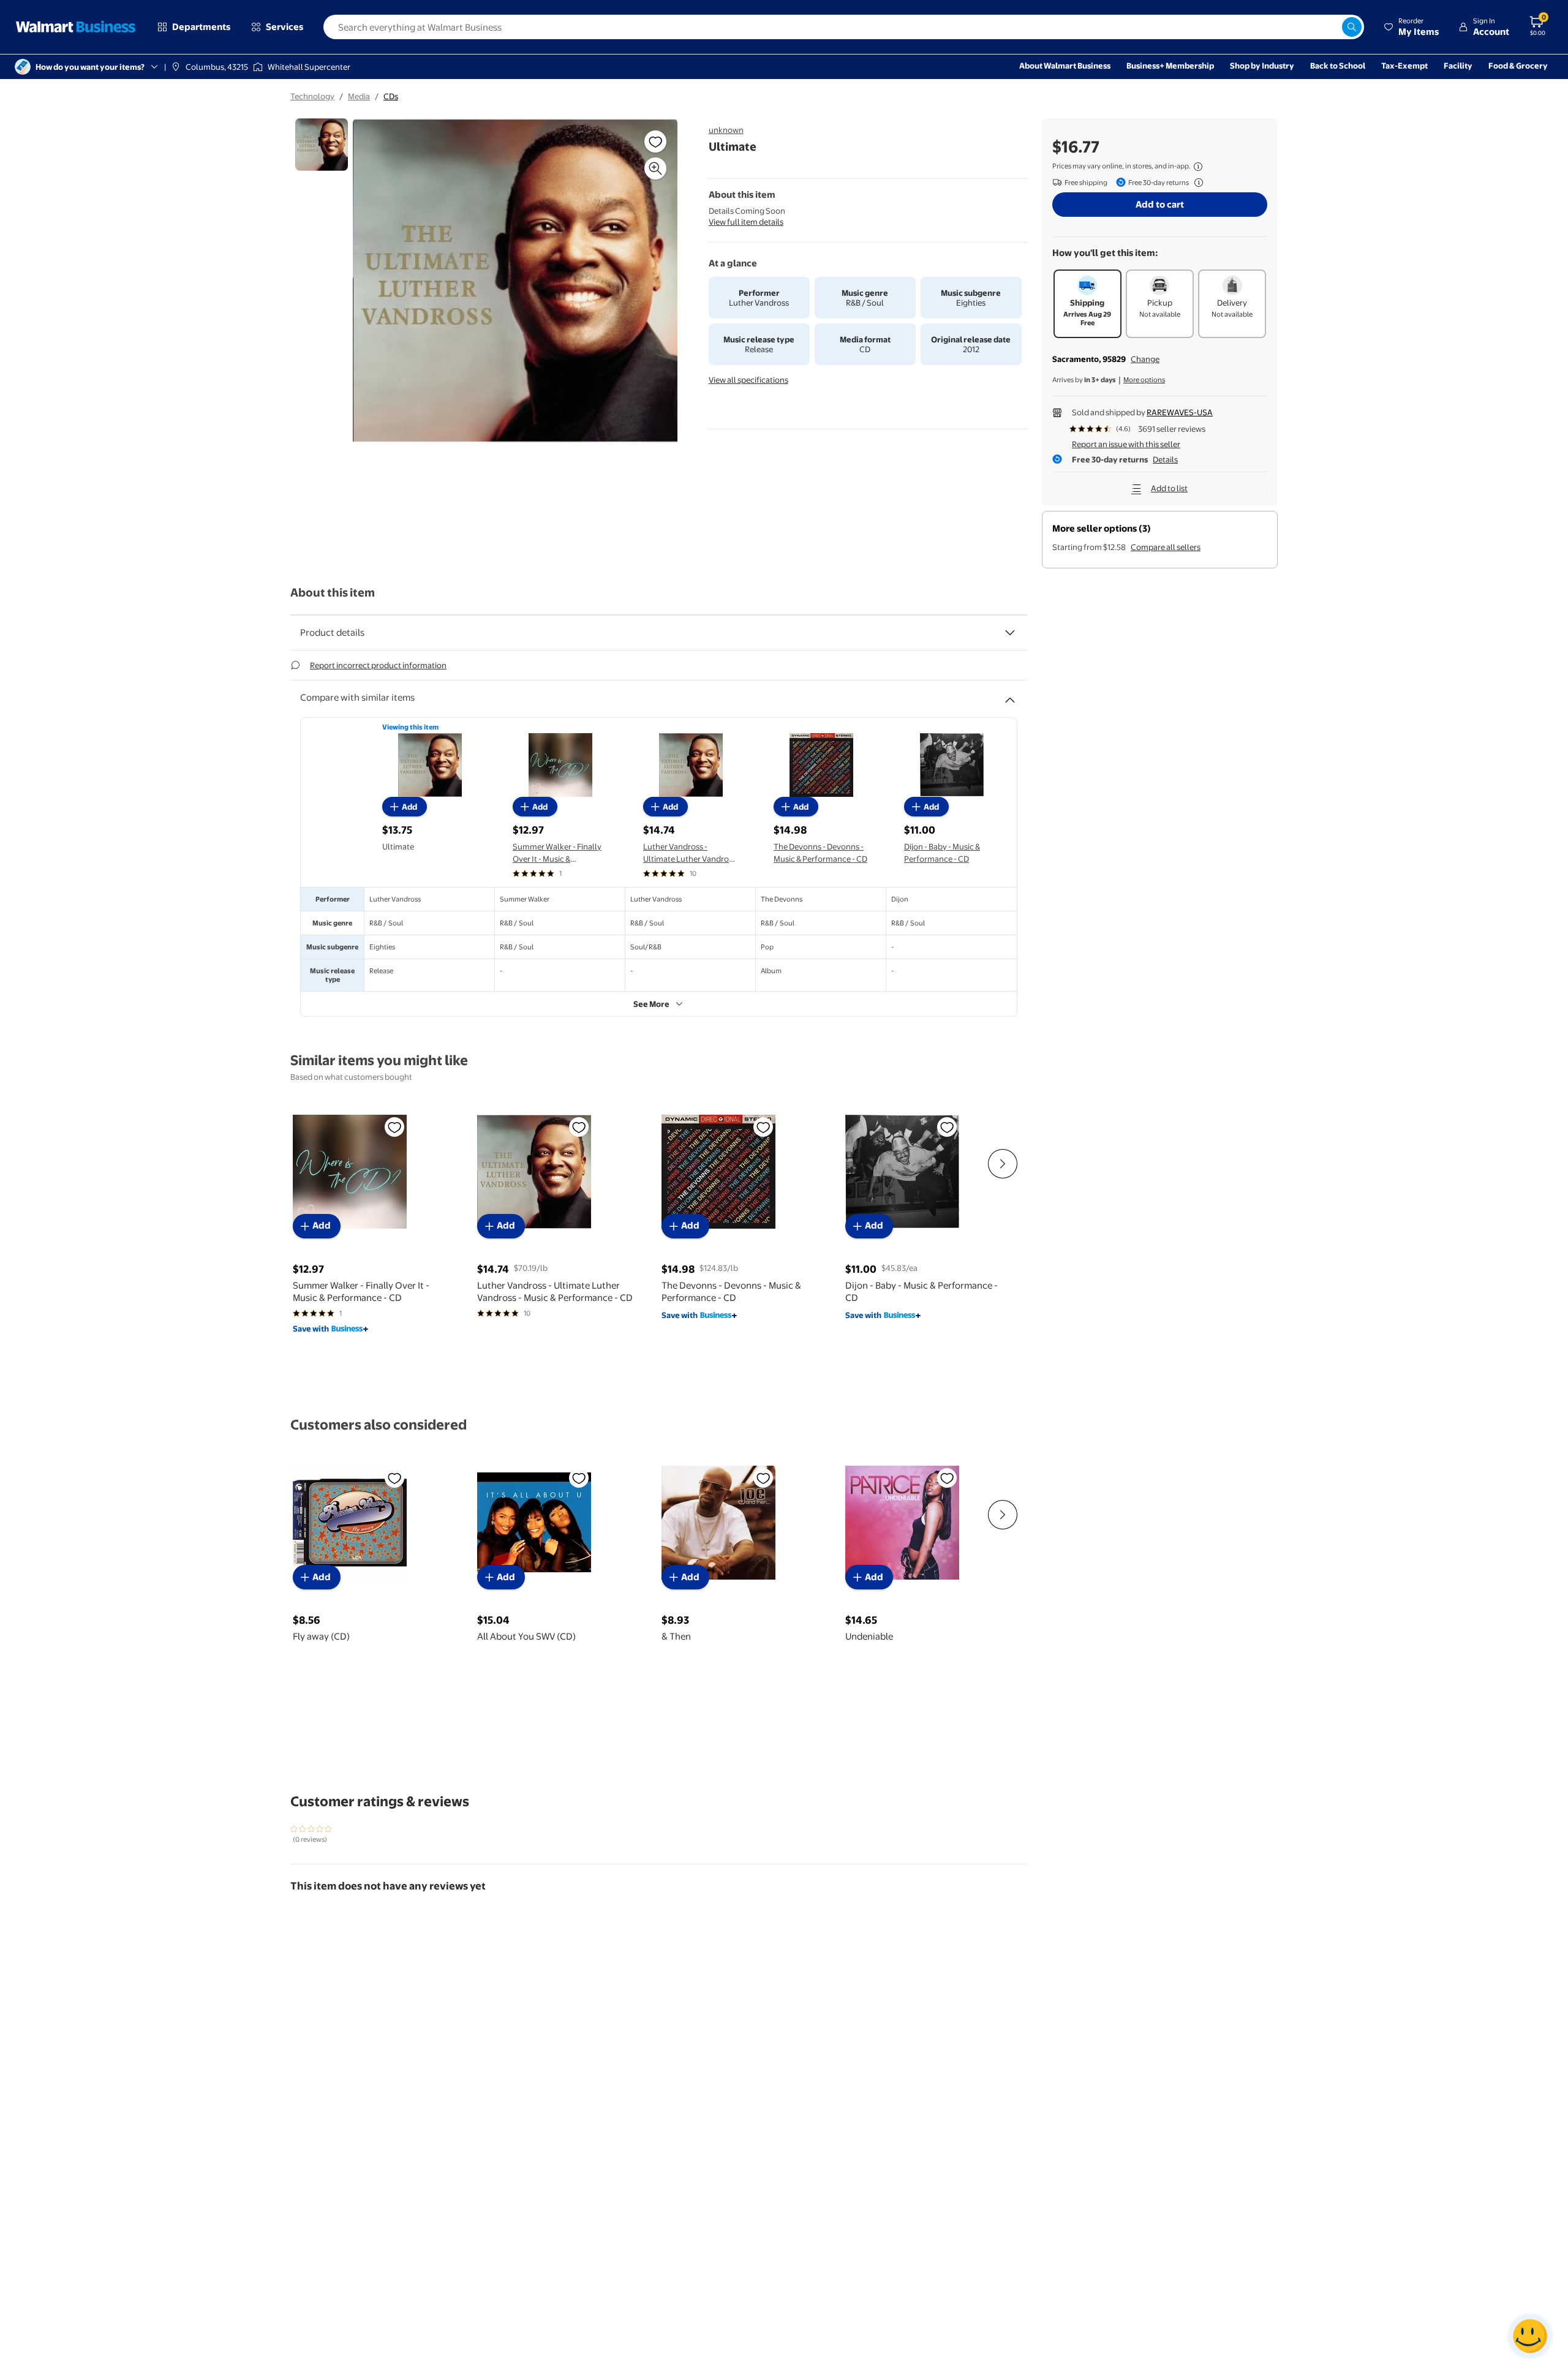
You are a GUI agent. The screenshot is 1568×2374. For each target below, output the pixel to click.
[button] (1411, 27)
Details (1165, 459)
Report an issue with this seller (1126, 444)
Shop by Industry (1262, 66)
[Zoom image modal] (655, 168)
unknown (726, 130)
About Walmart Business (1065, 66)
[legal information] (1198, 167)
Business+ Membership (1170, 66)
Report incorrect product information (378, 665)
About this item (333, 593)
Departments (201, 27)
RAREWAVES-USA (1180, 412)
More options (1144, 380)
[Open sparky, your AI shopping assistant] (1530, 2336)
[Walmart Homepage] (76, 27)
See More (651, 1004)
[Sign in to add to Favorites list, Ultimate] (655, 141)
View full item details (746, 222)
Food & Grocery (1518, 66)
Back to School (1338, 66)
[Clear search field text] (1332, 27)
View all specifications (748, 380)
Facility (1458, 66)
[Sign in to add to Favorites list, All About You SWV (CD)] (579, 1478)
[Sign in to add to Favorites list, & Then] (763, 1478)
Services (285, 27)
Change (1145, 359)
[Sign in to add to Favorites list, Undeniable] (947, 1478)
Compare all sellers (1166, 547)
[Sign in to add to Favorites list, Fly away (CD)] (394, 1478)
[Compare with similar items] (1010, 695)
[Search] (1352, 27)
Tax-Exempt (1404, 66)
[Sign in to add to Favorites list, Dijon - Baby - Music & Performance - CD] (947, 1127)
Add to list (1169, 488)
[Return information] (1196, 183)
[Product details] (1010, 633)
